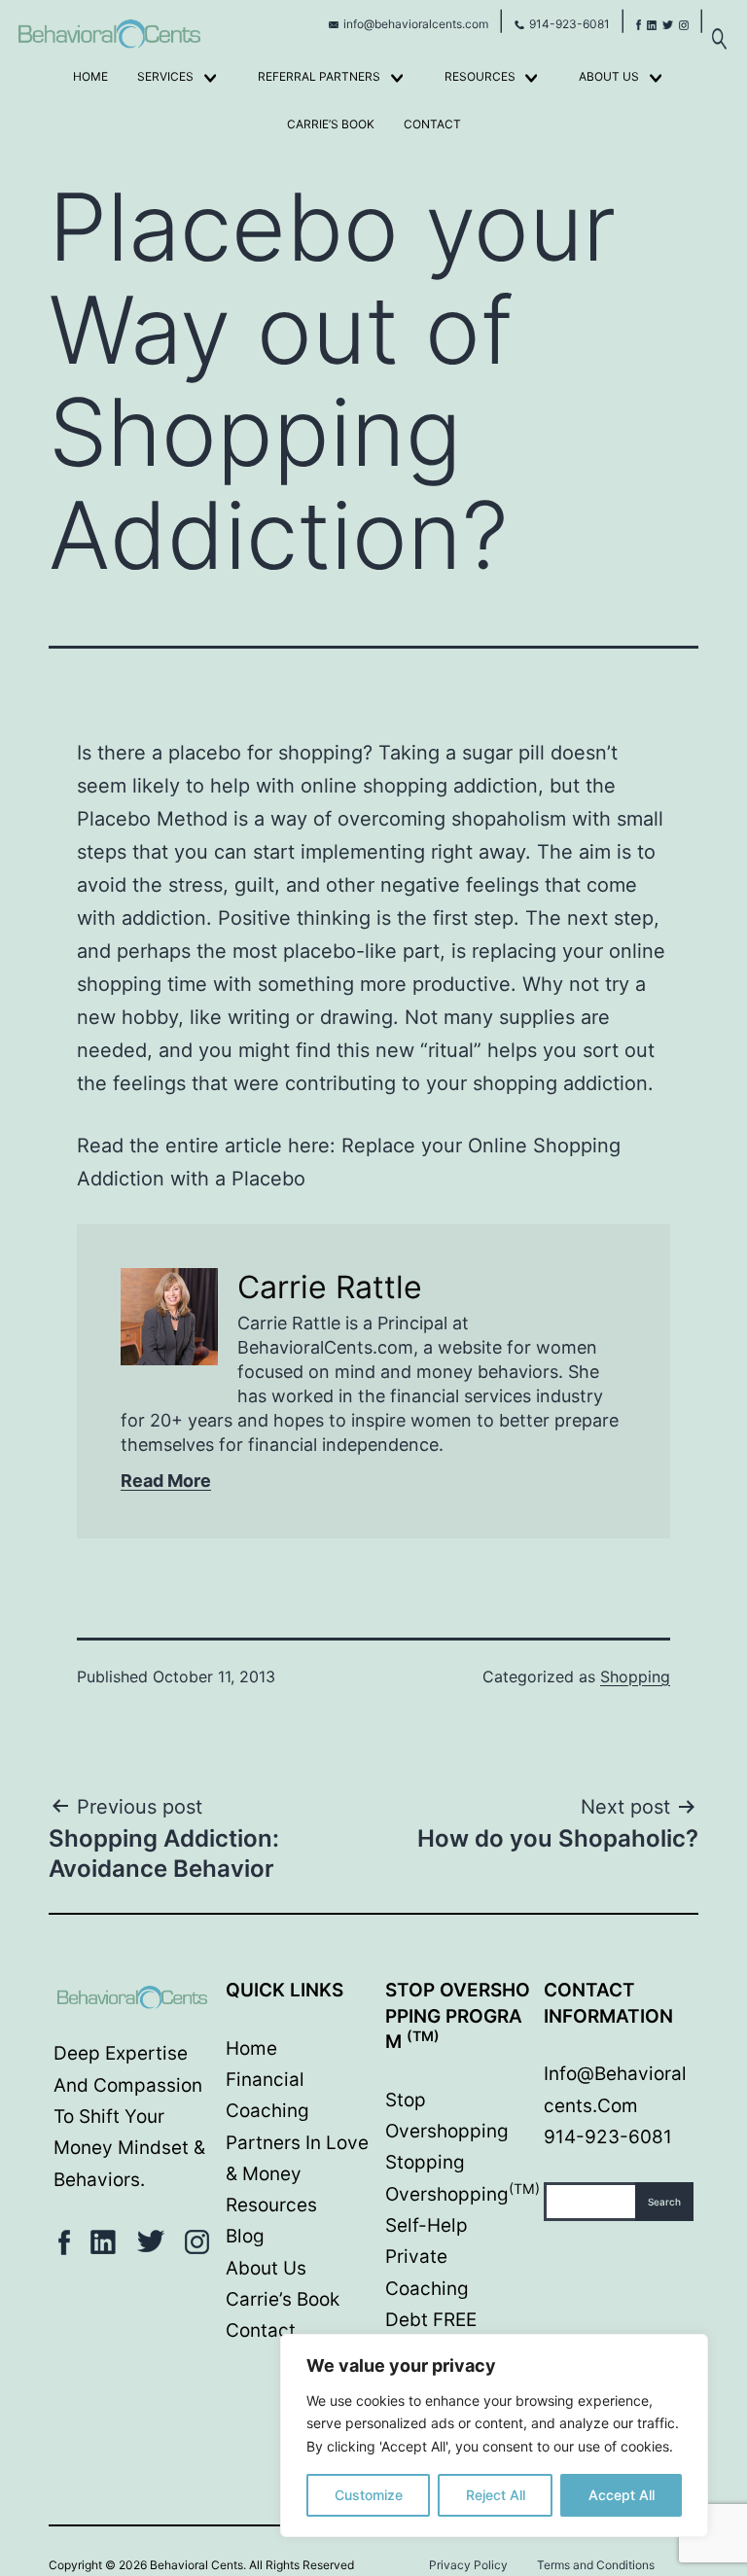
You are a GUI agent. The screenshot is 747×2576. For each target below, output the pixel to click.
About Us (609, 76)
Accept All (622, 2495)
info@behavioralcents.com (416, 24)
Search (664, 2202)
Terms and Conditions (596, 2565)
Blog (245, 2236)
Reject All (496, 2495)
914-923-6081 (569, 24)
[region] (494, 2435)
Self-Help (427, 2225)
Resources (480, 76)
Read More (166, 1481)
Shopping (635, 1676)
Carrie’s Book (331, 124)
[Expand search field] (719, 29)
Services (165, 76)
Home (90, 76)
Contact (432, 124)
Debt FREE (431, 2320)
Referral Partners (319, 76)
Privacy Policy (468, 2565)
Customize (369, 2495)
